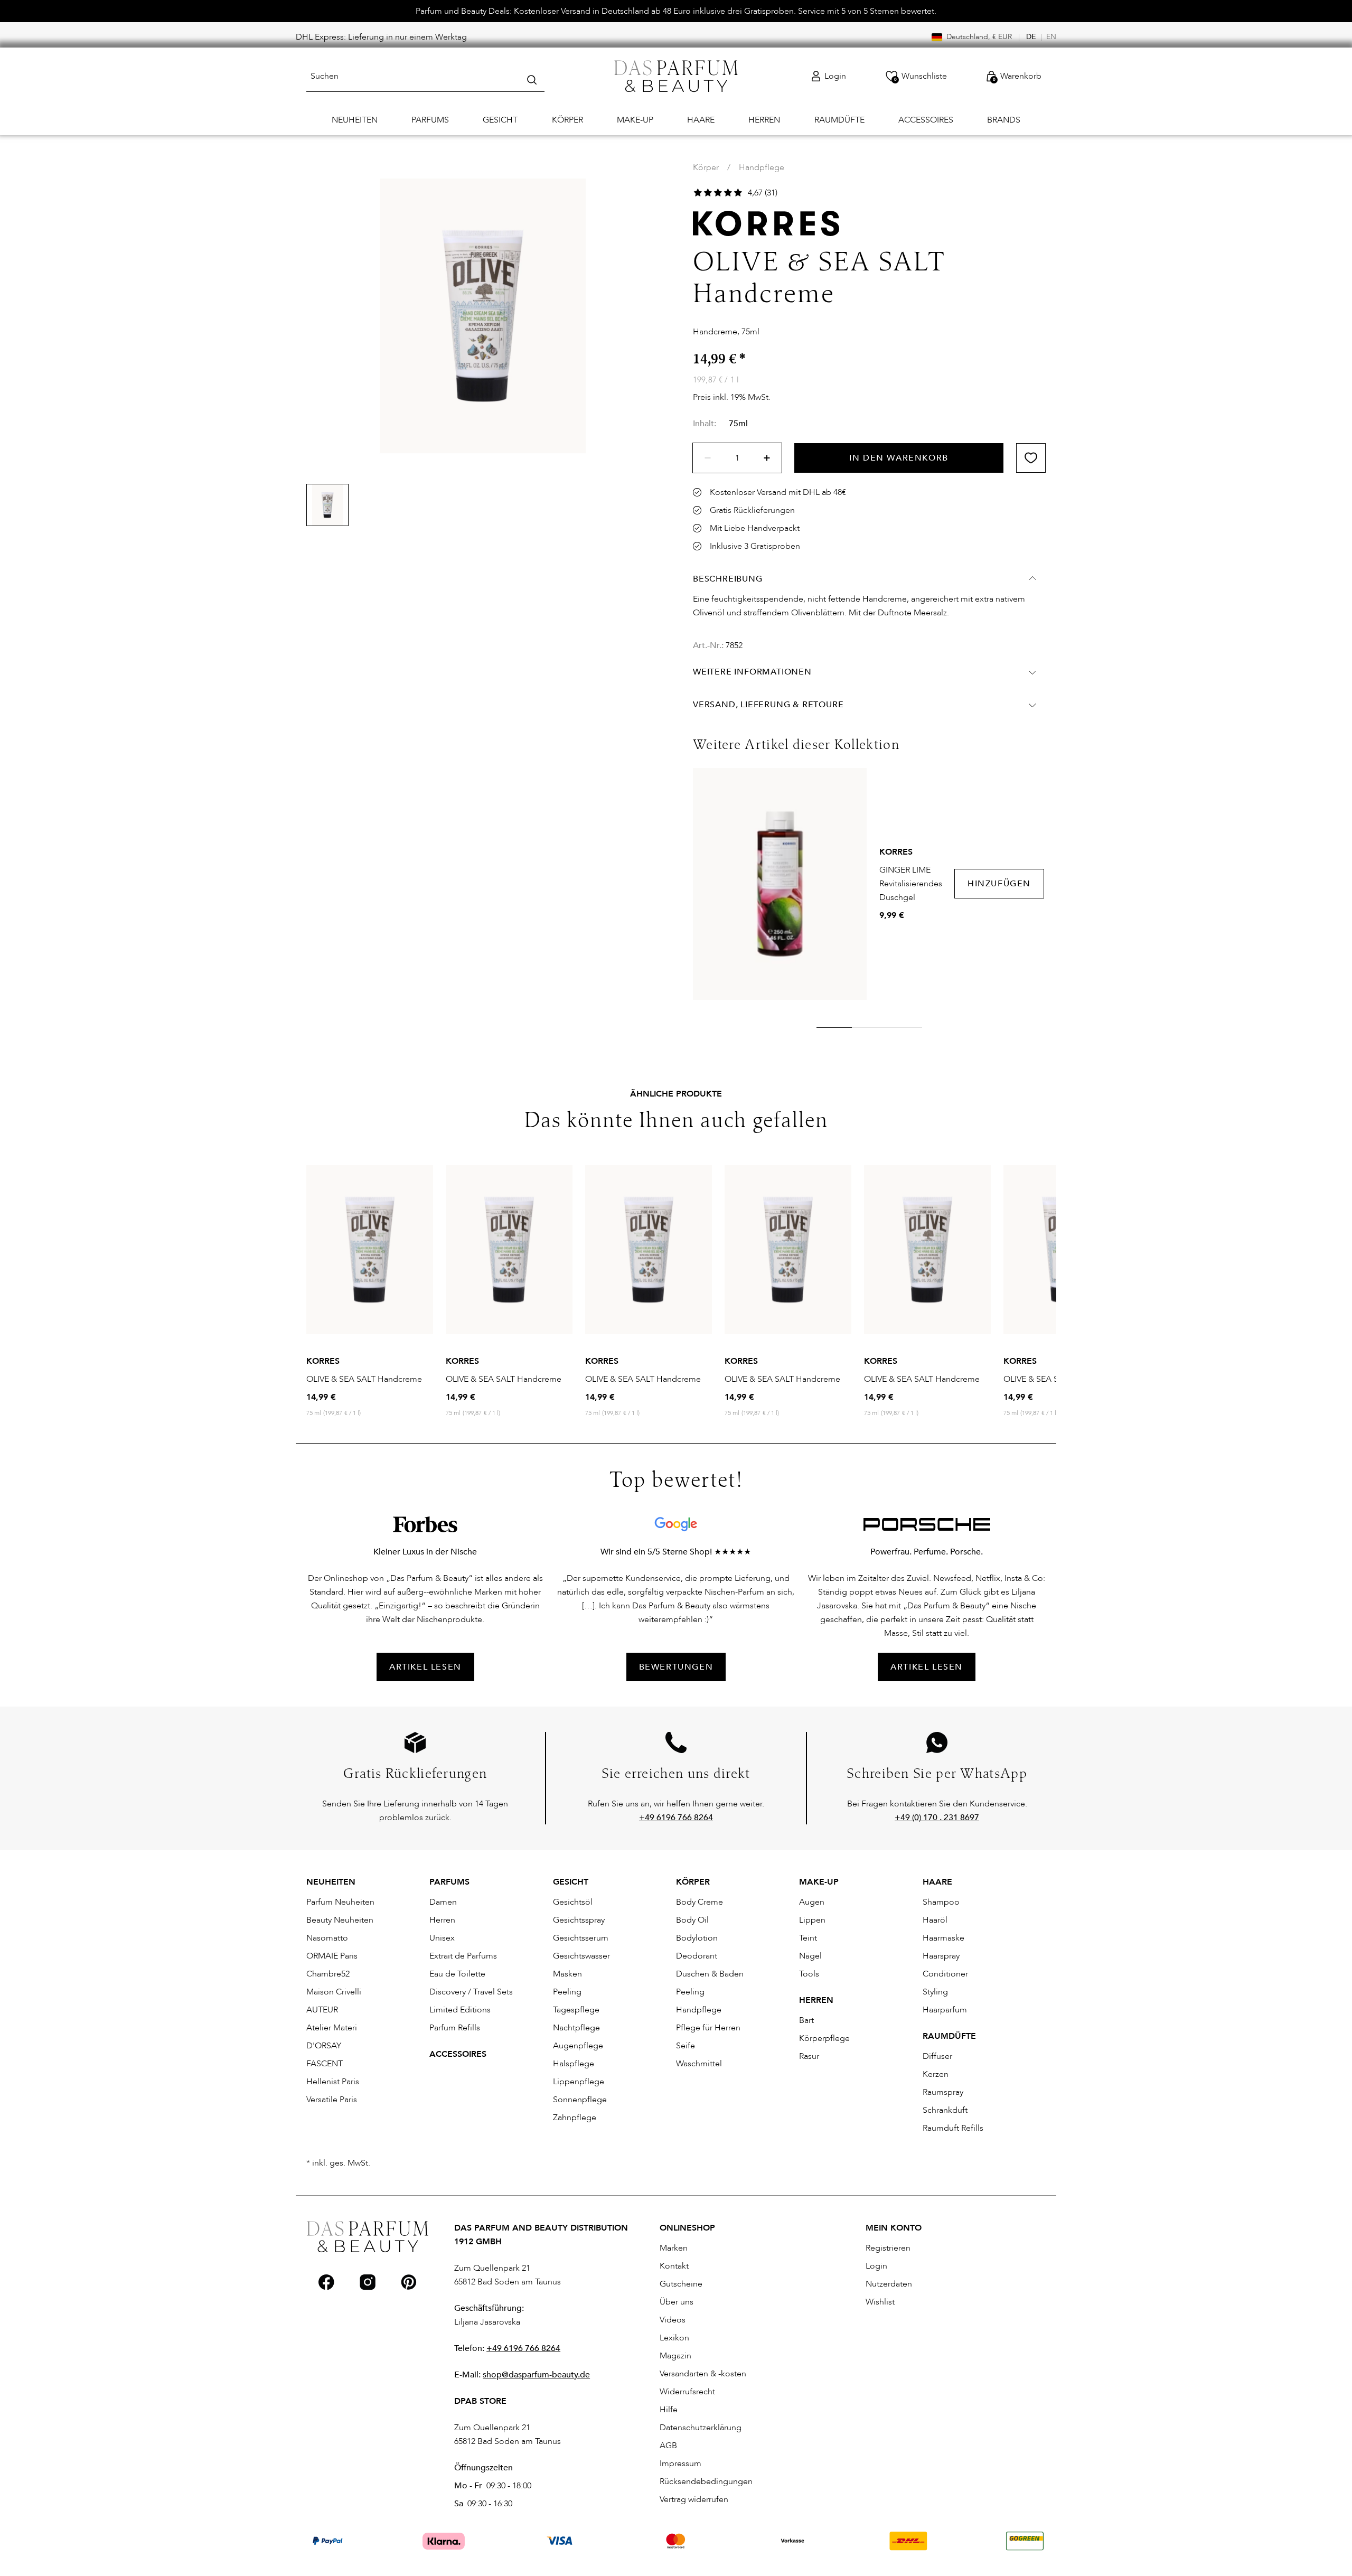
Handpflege (762, 167)
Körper (706, 167)
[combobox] (425, 76)
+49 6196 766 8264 (523, 2348)
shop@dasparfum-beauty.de (536, 2375)
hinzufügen (999, 884)
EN (1051, 37)
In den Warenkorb (899, 458)
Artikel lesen (927, 1667)
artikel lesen (425, 1667)
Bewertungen (676, 1667)
